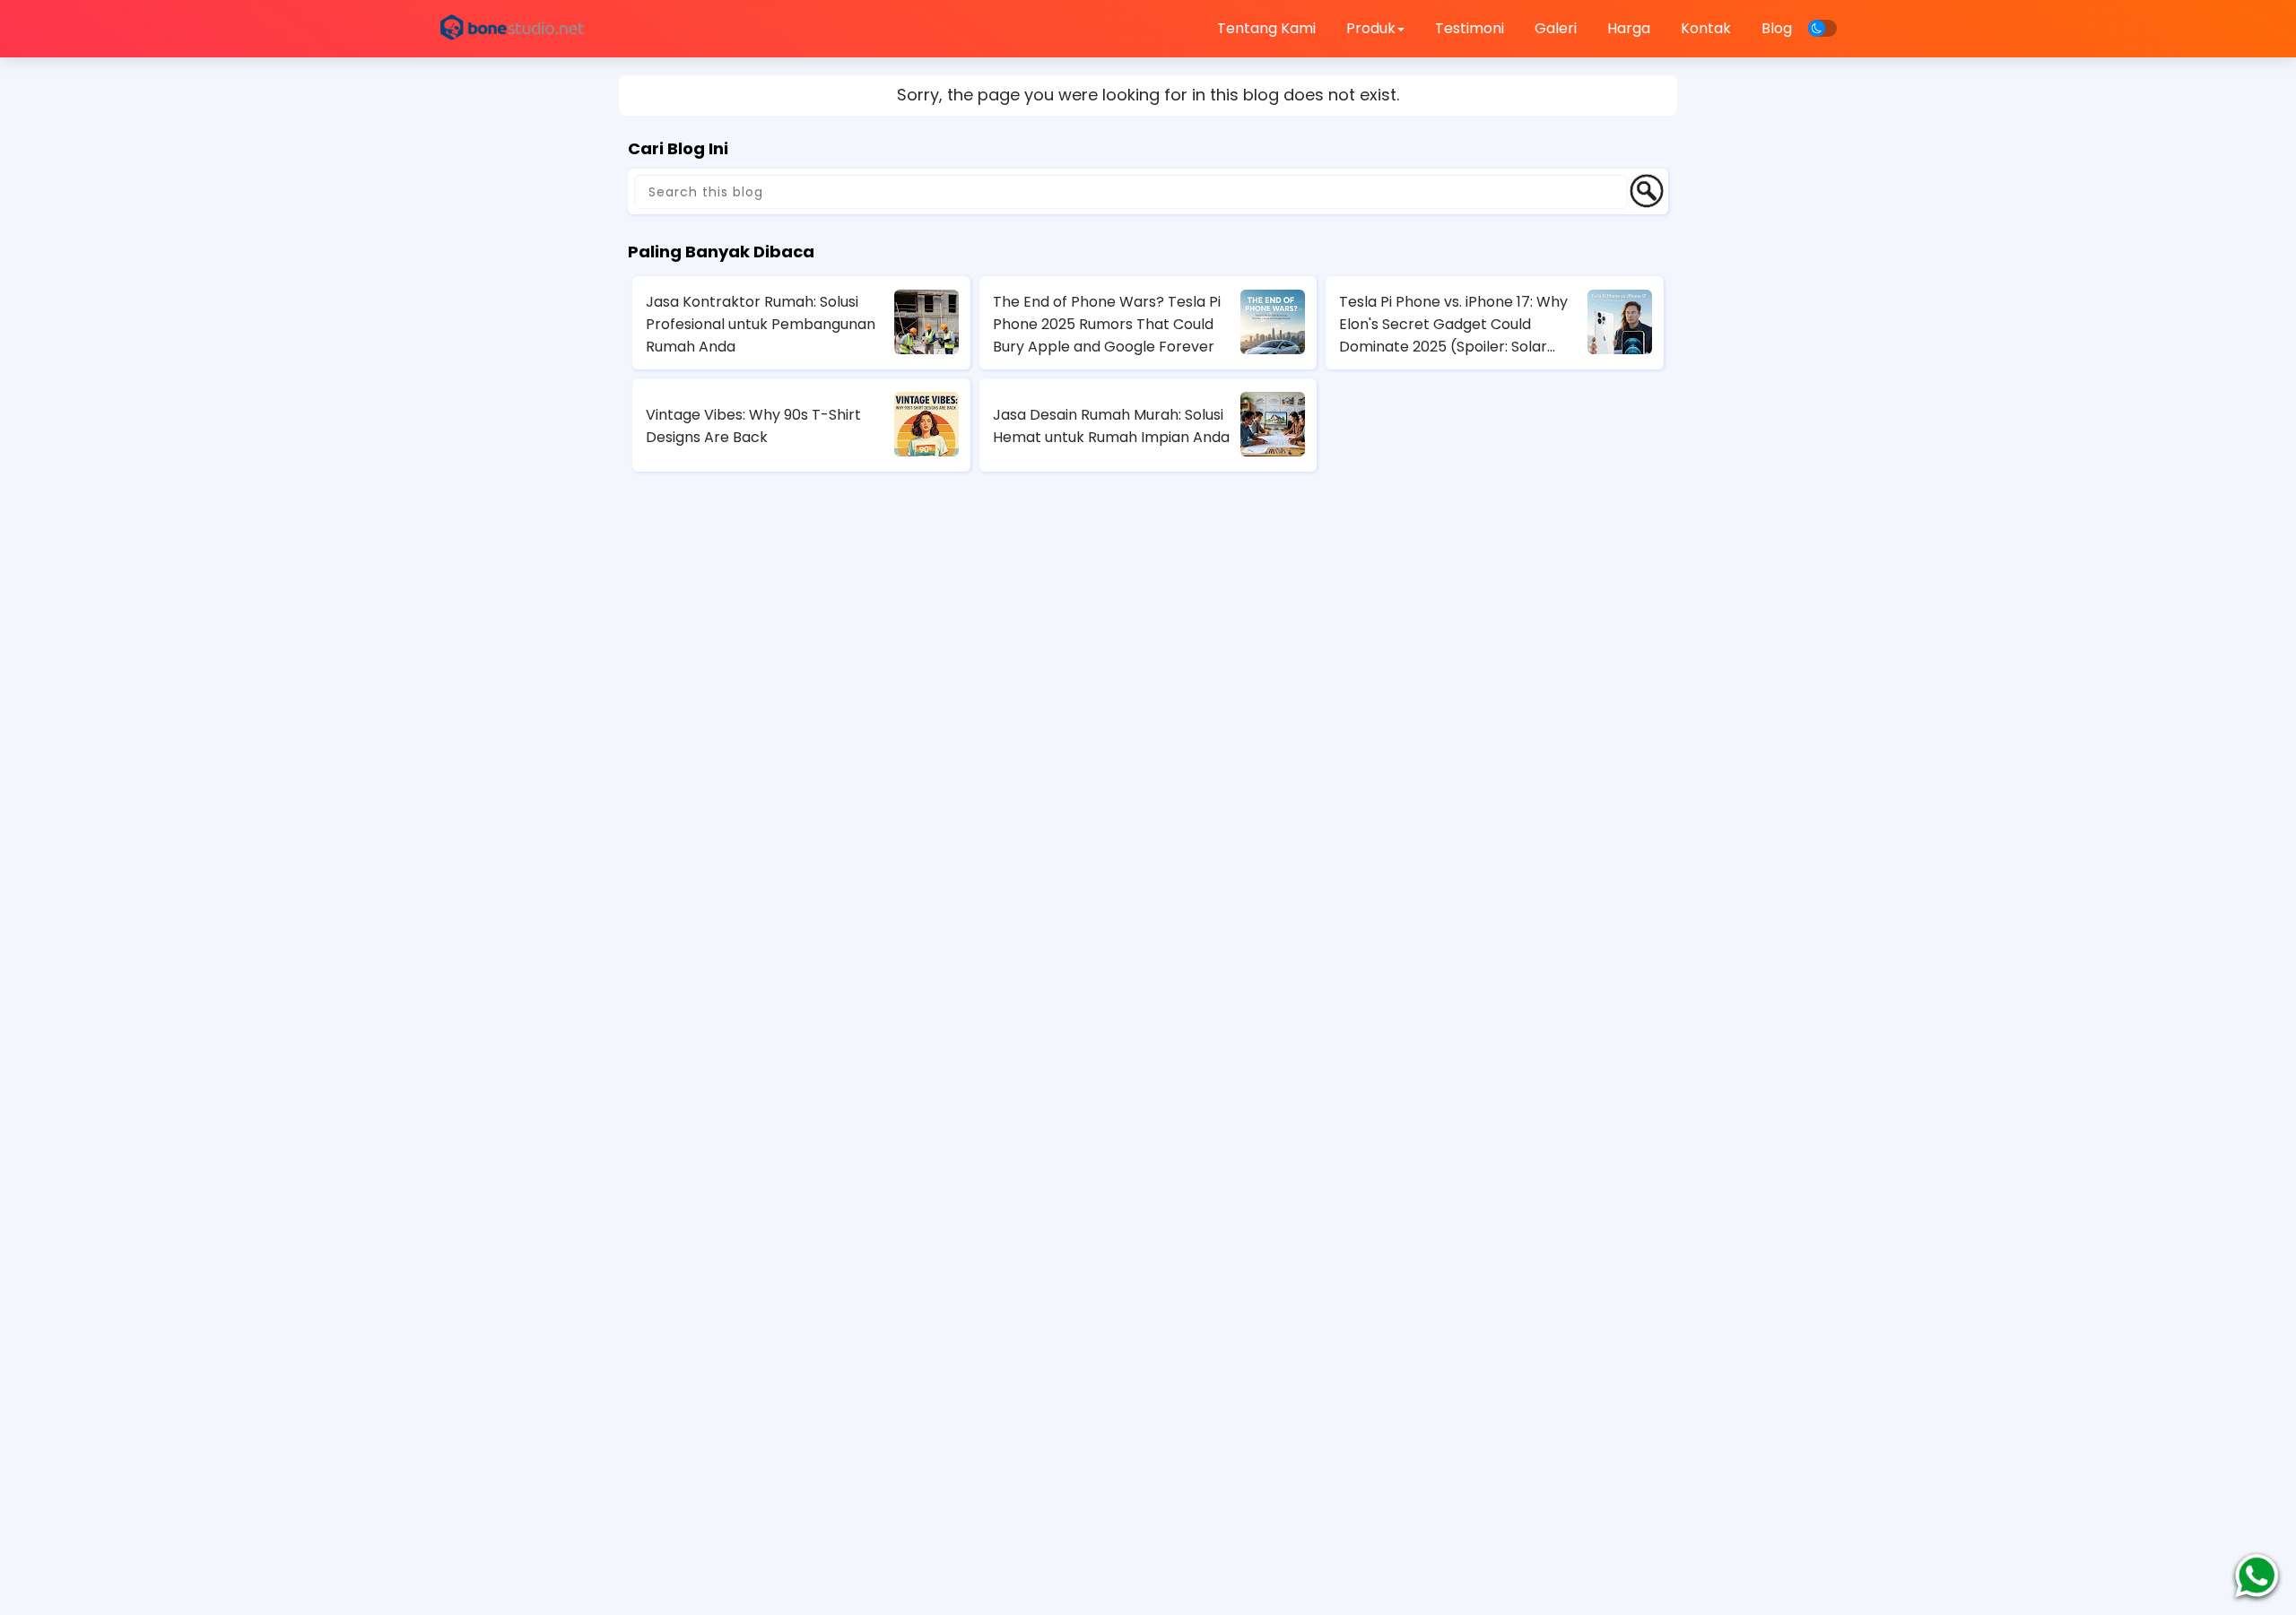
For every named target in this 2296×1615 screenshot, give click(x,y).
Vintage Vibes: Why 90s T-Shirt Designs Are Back (753, 426)
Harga (1629, 28)
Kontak (1706, 28)
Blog (1777, 28)
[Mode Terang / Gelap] (1822, 28)
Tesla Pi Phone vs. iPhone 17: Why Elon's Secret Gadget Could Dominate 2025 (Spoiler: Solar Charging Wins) (1453, 325)
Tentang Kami (1266, 28)
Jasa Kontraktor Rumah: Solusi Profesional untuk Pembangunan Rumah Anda (761, 324)
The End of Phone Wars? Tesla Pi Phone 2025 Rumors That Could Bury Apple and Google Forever (1107, 324)
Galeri (1556, 28)
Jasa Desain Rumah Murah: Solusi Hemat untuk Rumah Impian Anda (1111, 426)
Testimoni (1470, 28)
